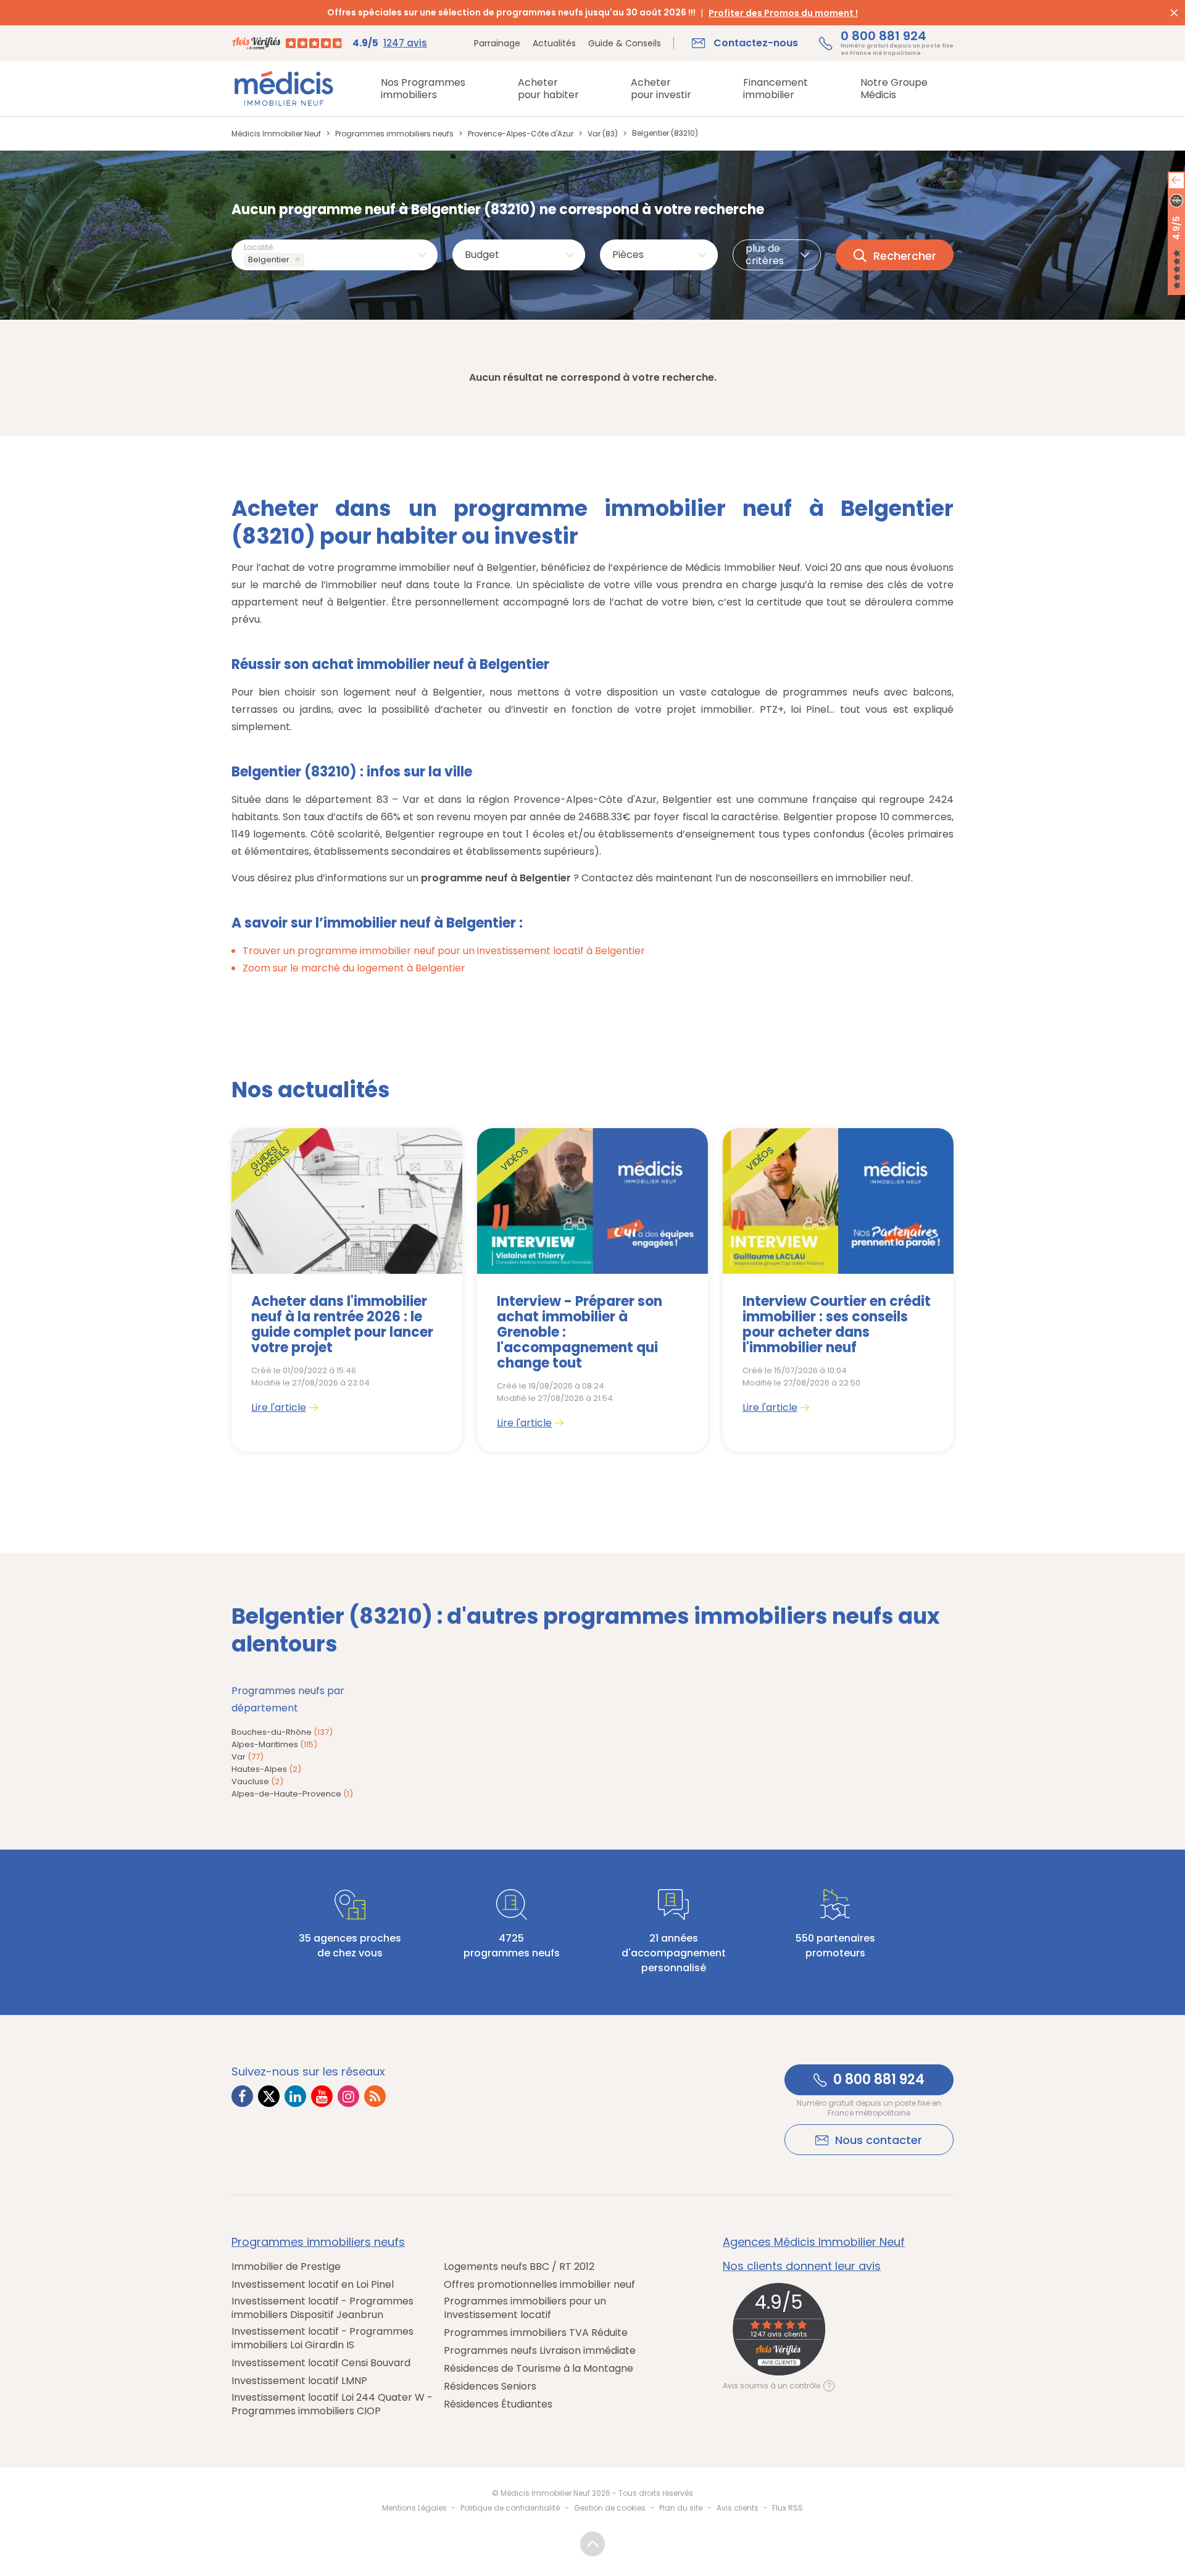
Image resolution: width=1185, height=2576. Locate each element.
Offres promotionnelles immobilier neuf (539, 2285)
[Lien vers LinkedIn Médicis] (295, 2096)
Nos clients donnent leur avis (802, 2266)
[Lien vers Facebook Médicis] (242, 2096)
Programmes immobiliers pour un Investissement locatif (525, 2308)
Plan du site (681, 2508)
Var (247, 1757)
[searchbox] (310, 260)
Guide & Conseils (625, 43)
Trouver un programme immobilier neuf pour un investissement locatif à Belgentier (444, 951)
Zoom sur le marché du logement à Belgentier (354, 968)
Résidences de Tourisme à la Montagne (538, 2369)
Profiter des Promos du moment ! (783, 13)
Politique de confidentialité (510, 2508)
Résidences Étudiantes (498, 2404)
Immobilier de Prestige (286, 2267)
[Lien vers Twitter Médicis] (269, 2096)
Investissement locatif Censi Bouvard (321, 2363)
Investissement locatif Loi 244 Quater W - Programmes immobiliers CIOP (332, 2404)
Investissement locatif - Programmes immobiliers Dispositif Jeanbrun (322, 2308)
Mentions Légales (414, 2508)
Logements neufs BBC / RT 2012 (519, 2267)
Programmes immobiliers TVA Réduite (536, 2333)
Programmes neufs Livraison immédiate (540, 2351)
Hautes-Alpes (266, 1769)
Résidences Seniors (490, 2387)
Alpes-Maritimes (274, 1744)
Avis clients (738, 2508)
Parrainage (497, 43)
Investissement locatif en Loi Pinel (313, 2285)
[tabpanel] (347, 1290)
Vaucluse (257, 1781)
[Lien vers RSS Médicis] (375, 2096)
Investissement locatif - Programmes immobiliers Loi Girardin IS (322, 2338)
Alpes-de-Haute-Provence (292, 1794)
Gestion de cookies (610, 2508)
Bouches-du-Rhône (282, 1732)
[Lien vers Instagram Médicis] (348, 2096)
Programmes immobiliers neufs (318, 2242)
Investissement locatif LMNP (299, 2381)
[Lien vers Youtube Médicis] (322, 2096)
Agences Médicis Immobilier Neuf (814, 2242)
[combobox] (335, 255)
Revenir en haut (592, 2544)
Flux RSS (788, 2508)
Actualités (554, 43)
